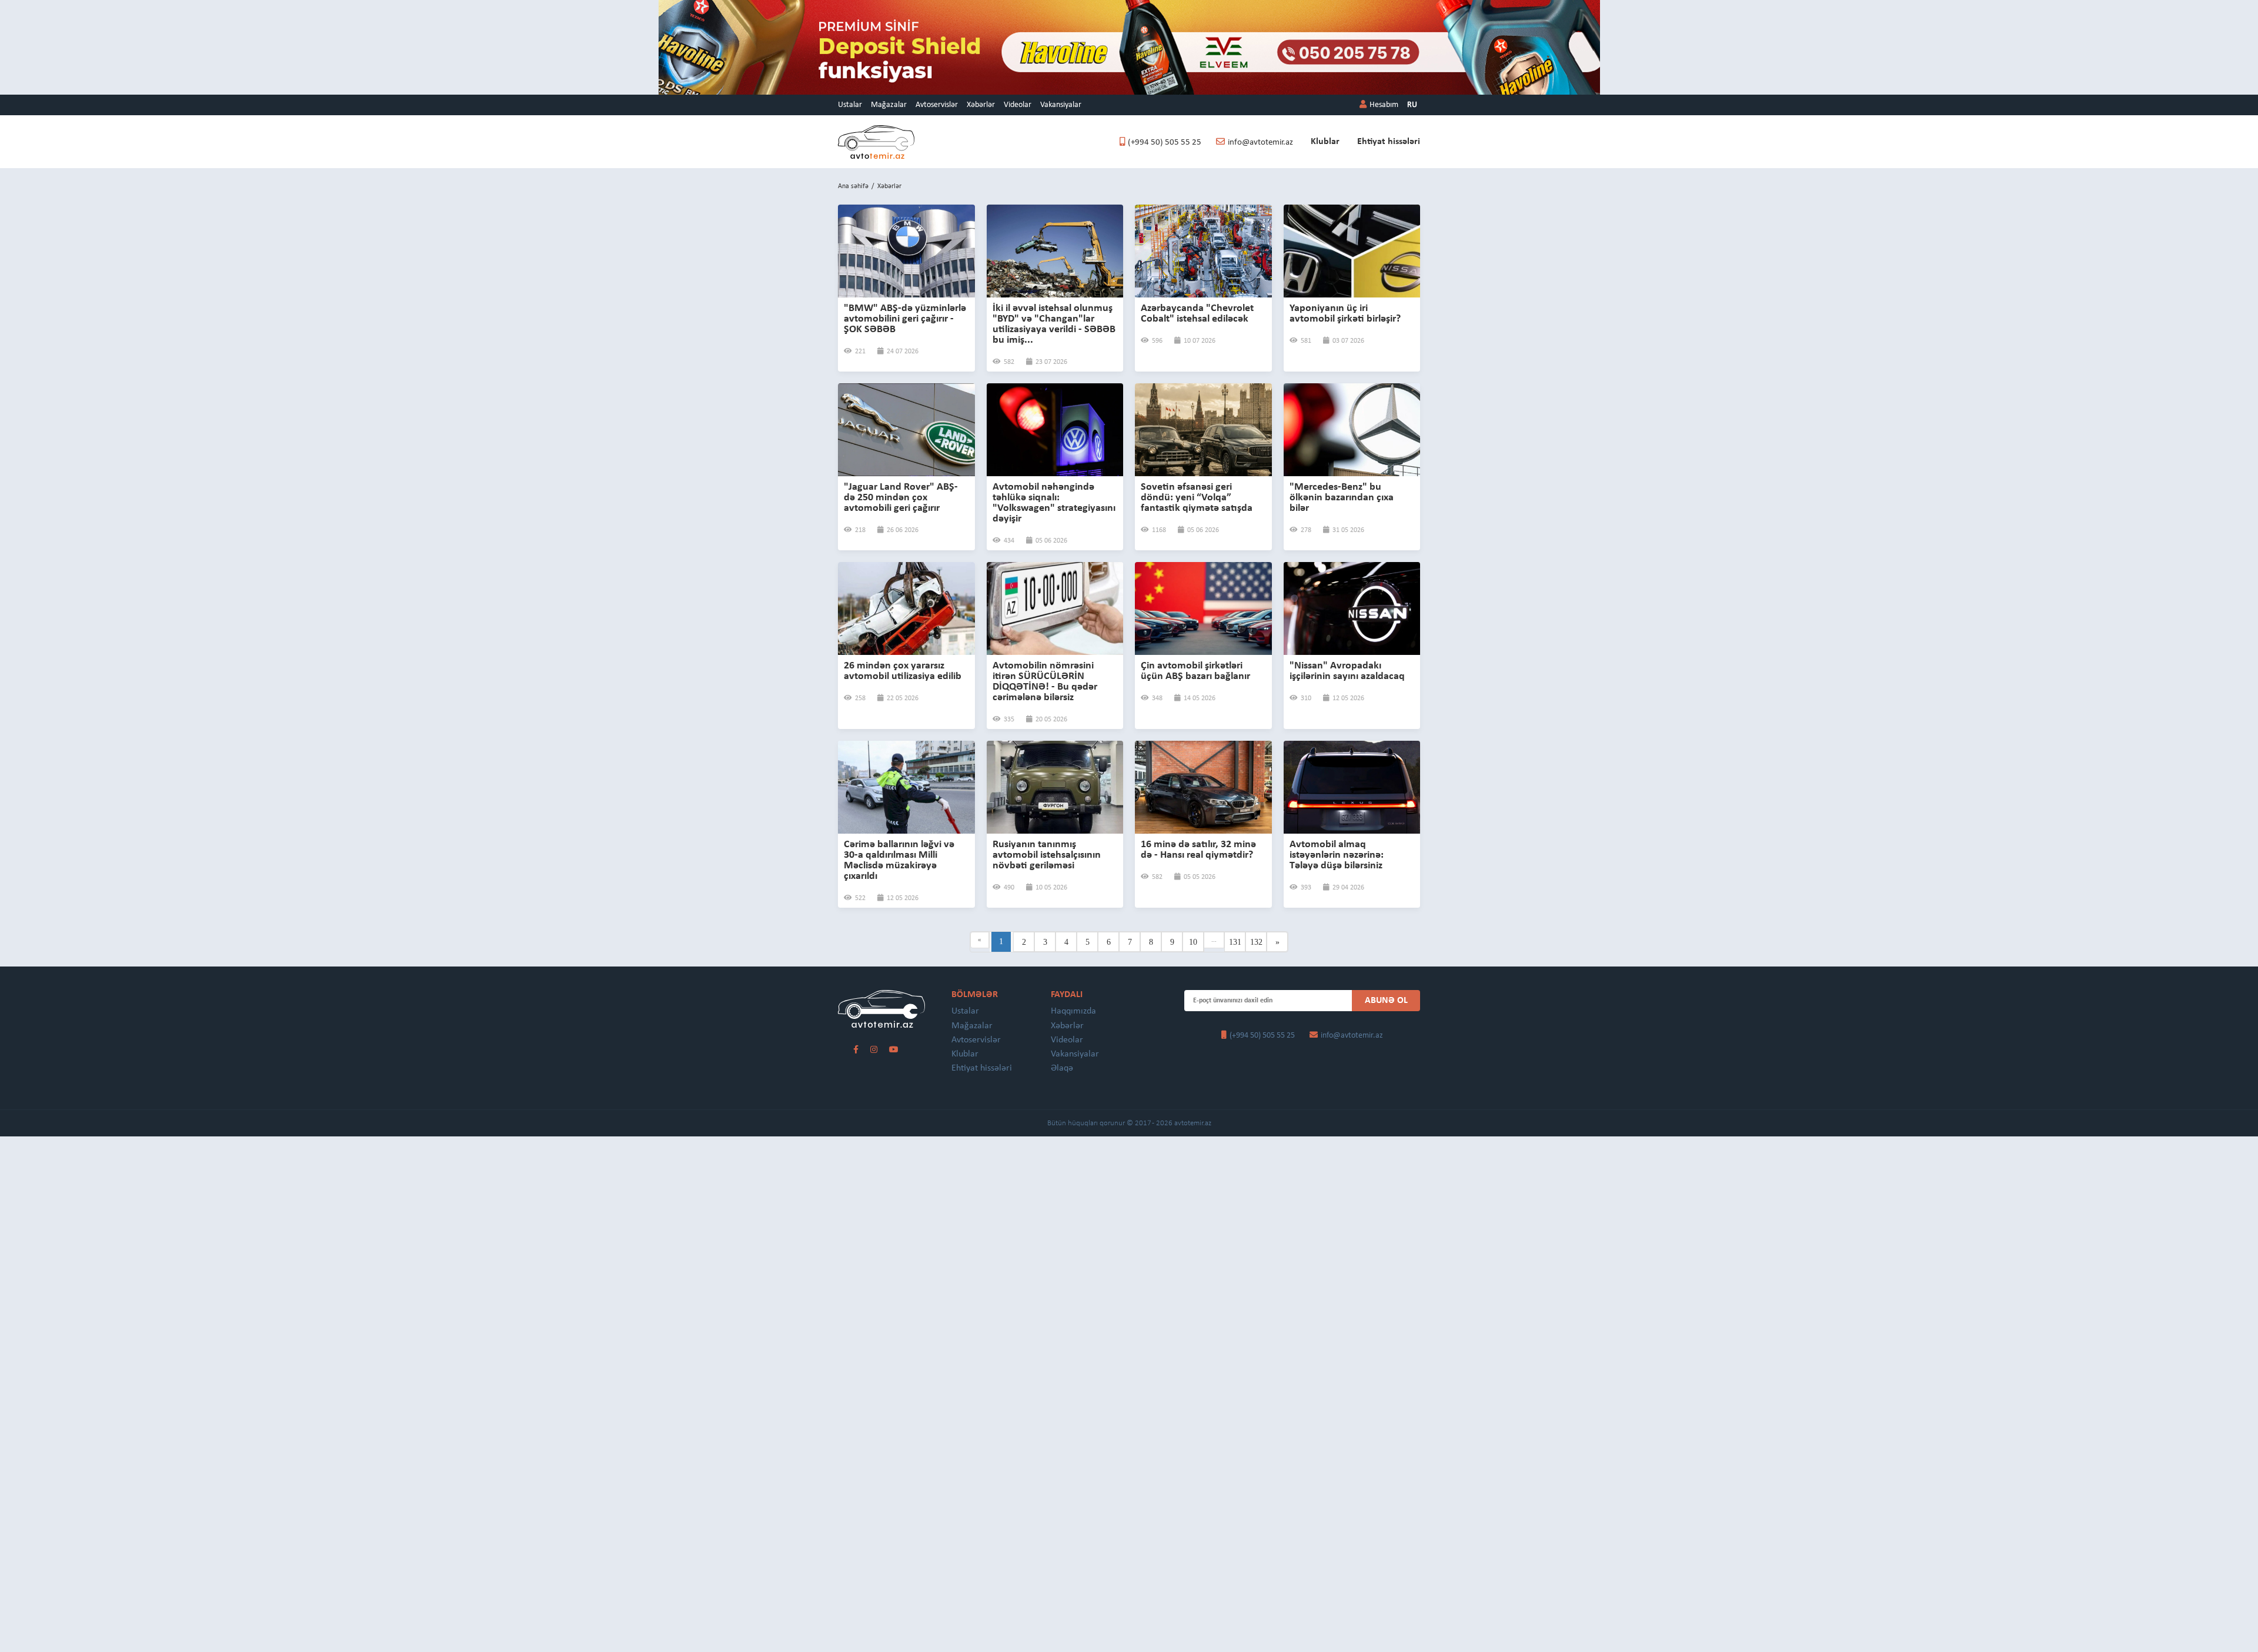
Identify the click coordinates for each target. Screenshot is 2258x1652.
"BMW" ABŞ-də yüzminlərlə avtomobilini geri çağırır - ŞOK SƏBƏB (905, 319)
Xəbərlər (981, 105)
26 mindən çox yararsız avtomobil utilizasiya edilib (903, 671)
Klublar (1325, 142)
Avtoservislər (937, 105)
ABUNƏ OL (1386, 1001)
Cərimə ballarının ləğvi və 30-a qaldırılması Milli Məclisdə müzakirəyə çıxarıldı (899, 860)
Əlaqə (1062, 1068)
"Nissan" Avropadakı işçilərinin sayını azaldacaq (1347, 671)
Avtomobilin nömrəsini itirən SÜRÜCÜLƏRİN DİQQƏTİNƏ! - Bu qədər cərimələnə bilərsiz (1045, 682)
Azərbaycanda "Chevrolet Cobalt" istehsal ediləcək (1197, 314)
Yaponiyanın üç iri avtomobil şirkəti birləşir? (1345, 314)
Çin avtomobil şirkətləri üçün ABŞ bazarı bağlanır (1195, 671)
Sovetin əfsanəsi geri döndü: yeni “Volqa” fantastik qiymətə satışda (1197, 498)
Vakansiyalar (1061, 105)
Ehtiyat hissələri (1389, 142)
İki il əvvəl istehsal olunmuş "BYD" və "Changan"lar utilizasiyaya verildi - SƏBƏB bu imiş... (1054, 324)
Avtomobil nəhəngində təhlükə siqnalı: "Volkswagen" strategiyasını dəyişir (1054, 503)
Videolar (1018, 105)
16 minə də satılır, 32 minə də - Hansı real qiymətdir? (1198, 850)
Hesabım (1384, 105)
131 (1235, 942)
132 (1256, 942)
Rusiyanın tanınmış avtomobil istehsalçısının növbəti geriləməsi (1047, 855)
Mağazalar (889, 105)
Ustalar (850, 105)
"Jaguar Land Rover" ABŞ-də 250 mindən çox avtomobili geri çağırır (901, 498)
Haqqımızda (1073, 1011)
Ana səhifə (853, 186)
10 (1193, 942)
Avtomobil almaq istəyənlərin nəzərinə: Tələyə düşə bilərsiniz (1337, 855)
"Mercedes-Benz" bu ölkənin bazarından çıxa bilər (1342, 498)
